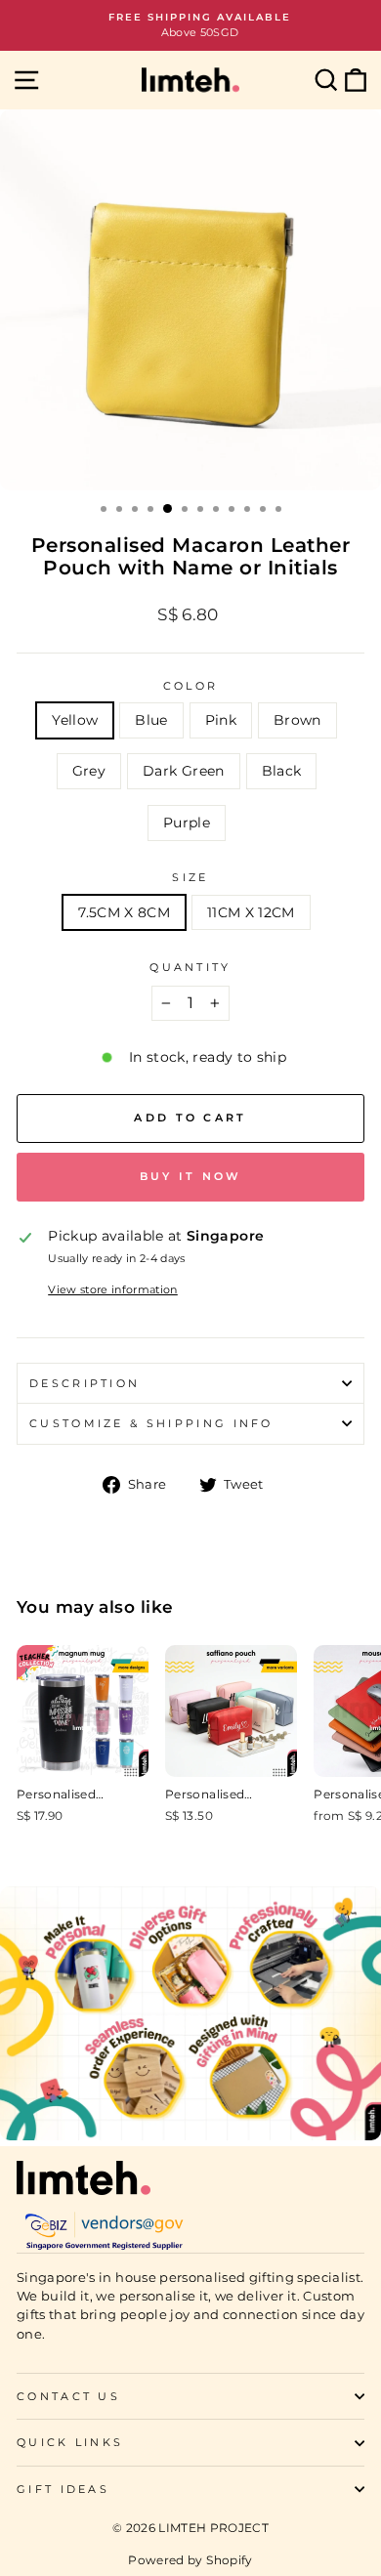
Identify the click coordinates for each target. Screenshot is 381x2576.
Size (190, 877)
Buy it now (191, 1176)
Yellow (75, 720)
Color (191, 686)
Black (282, 771)
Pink (221, 720)
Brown (297, 720)
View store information (113, 1289)
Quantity (190, 967)
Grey (89, 771)
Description (85, 1383)
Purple (187, 823)
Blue (151, 720)
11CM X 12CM (251, 912)
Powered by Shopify (190, 2560)
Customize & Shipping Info (151, 1423)
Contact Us (68, 2396)
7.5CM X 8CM (124, 912)
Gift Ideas (63, 2489)
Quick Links (70, 2442)
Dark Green (183, 771)
